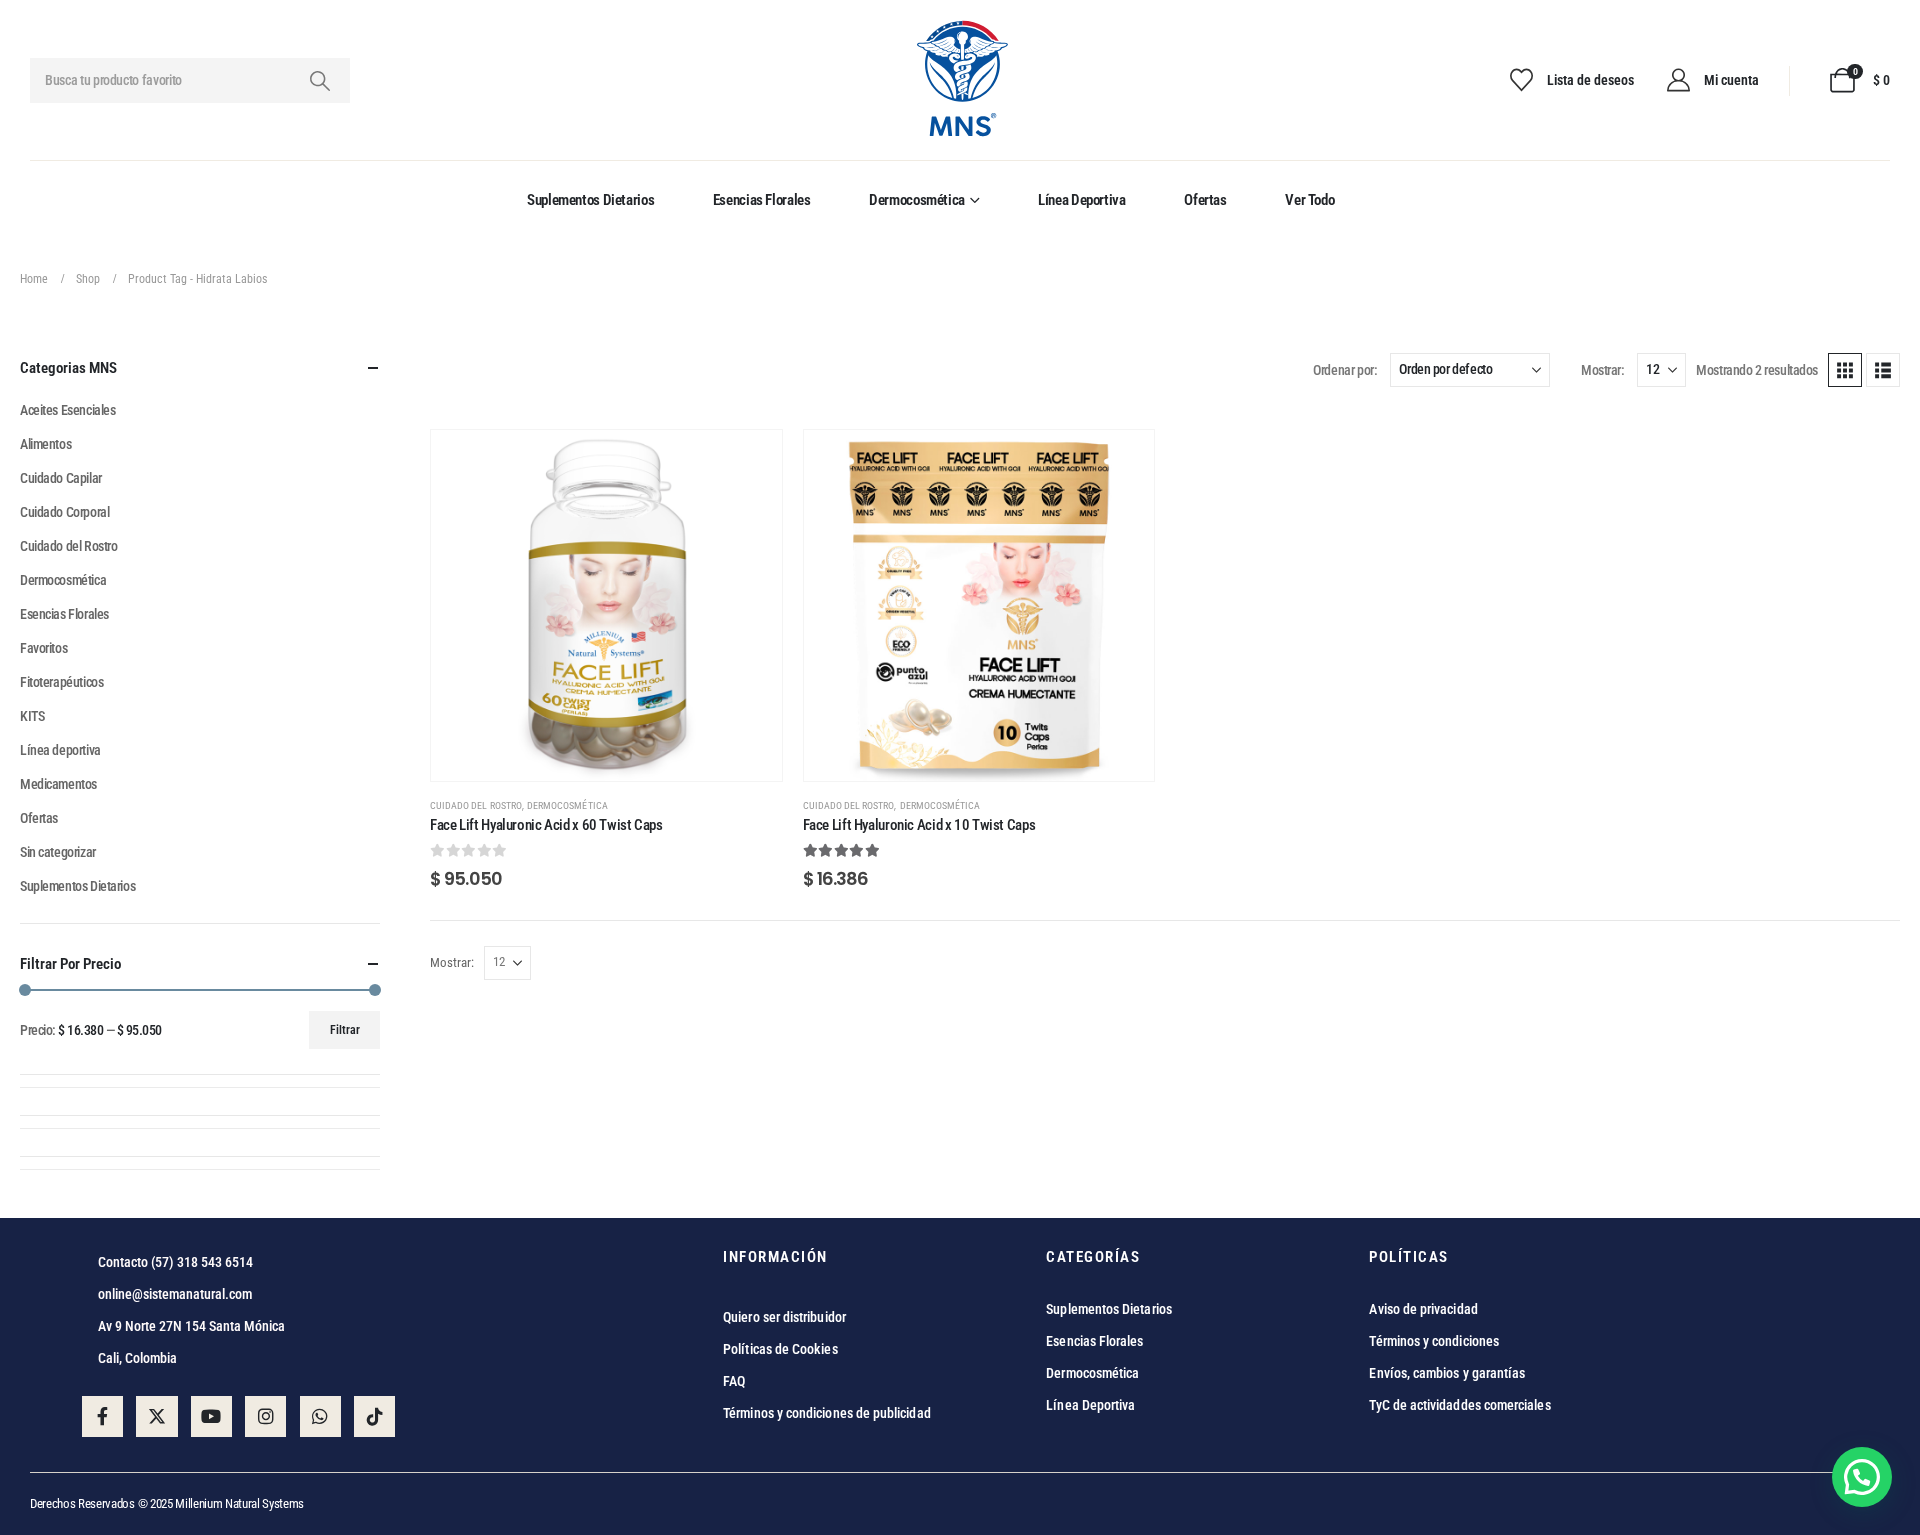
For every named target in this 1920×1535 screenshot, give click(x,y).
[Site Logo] (960, 80)
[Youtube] (211, 1416)
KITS (32, 716)
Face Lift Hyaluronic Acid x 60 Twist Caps (546, 825)
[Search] (319, 80)
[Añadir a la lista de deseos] (752, 460)
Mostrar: (1602, 370)
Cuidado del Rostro (476, 805)
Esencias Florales (762, 200)
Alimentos (45, 444)
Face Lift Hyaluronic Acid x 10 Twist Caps (919, 825)
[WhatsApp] (320, 1416)
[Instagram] (265, 1416)
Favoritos (43, 648)
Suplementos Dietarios (590, 200)
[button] (1845, 370)
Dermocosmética (917, 200)
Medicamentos (58, 784)
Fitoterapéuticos (61, 682)
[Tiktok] (374, 1416)
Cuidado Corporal (64, 512)
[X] (156, 1416)
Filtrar (345, 1030)
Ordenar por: (1345, 370)
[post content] (606, 605)
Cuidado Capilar (61, 478)
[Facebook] (102, 1416)
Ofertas (1205, 200)
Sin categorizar (58, 852)
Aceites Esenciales (67, 410)
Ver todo (1309, 200)
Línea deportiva (1081, 200)
